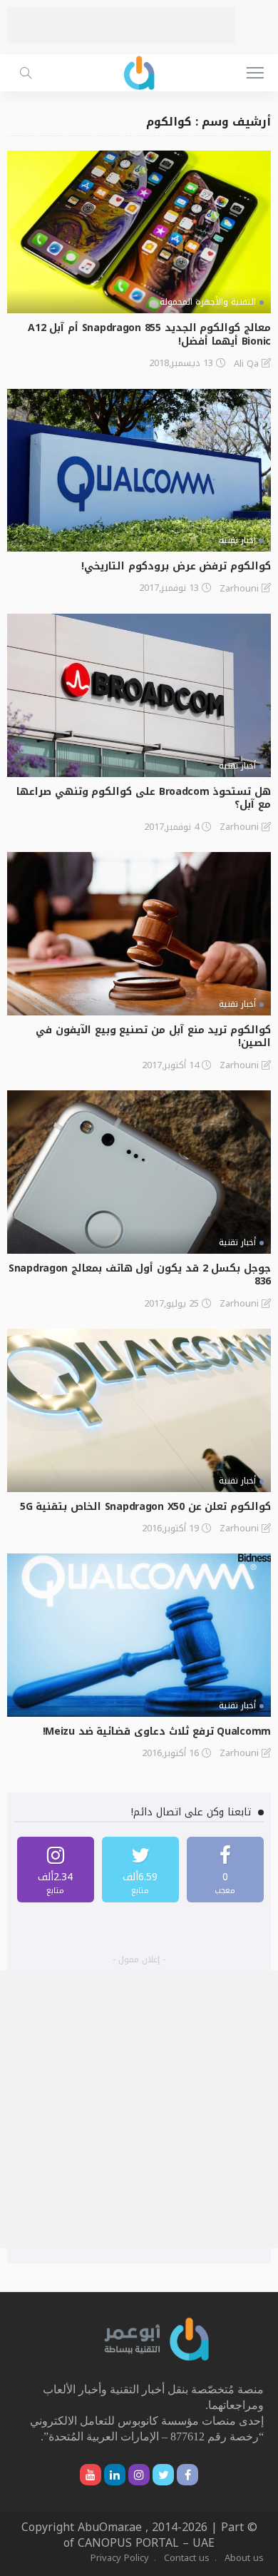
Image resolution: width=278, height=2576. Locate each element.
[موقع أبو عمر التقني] (157, 2339)
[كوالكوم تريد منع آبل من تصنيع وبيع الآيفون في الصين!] (139, 934)
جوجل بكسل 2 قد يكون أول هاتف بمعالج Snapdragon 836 (140, 1275)
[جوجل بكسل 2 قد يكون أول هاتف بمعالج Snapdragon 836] (139, 1172)
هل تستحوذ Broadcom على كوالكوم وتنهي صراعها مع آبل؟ (144, 798)
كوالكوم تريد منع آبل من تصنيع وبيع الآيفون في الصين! (153, 1037)
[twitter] (140, 1870)
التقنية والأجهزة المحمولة (208, 302)
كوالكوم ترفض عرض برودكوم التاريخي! (176, 566)
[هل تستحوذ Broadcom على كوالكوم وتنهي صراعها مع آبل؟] (139, 695)
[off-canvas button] (255, 73)
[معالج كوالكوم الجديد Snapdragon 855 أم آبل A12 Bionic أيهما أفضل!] (139, 232)
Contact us (187, 2558)
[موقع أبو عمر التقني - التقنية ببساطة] (139, 71)
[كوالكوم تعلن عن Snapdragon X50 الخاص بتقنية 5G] (139, 1410)
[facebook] (225, 1870)
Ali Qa (246, 364)
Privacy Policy (120, 2558)
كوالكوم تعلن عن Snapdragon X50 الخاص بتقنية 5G (145, 1507)
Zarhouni (239, 589)
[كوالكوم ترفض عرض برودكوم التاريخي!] (139, 471)
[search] (26, 73)
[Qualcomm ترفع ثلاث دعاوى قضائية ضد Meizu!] (139, 1635)
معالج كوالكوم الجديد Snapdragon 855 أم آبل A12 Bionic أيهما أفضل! (149, 335)
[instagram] (56, 1870)
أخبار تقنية (237, 540)
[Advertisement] (121, 25)
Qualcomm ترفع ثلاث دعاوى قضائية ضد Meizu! (157, 1731)
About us (244, 2558)
